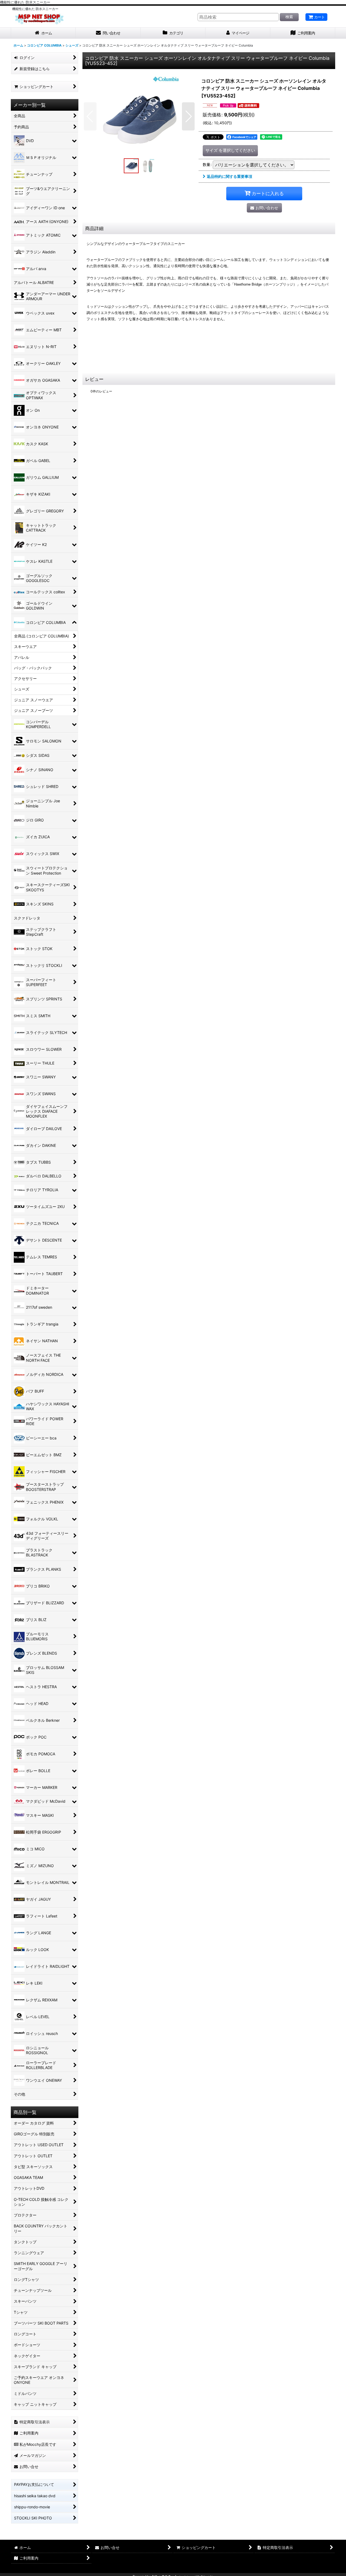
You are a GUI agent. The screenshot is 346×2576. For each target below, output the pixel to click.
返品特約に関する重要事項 (229, 176)
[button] (90, 116)
